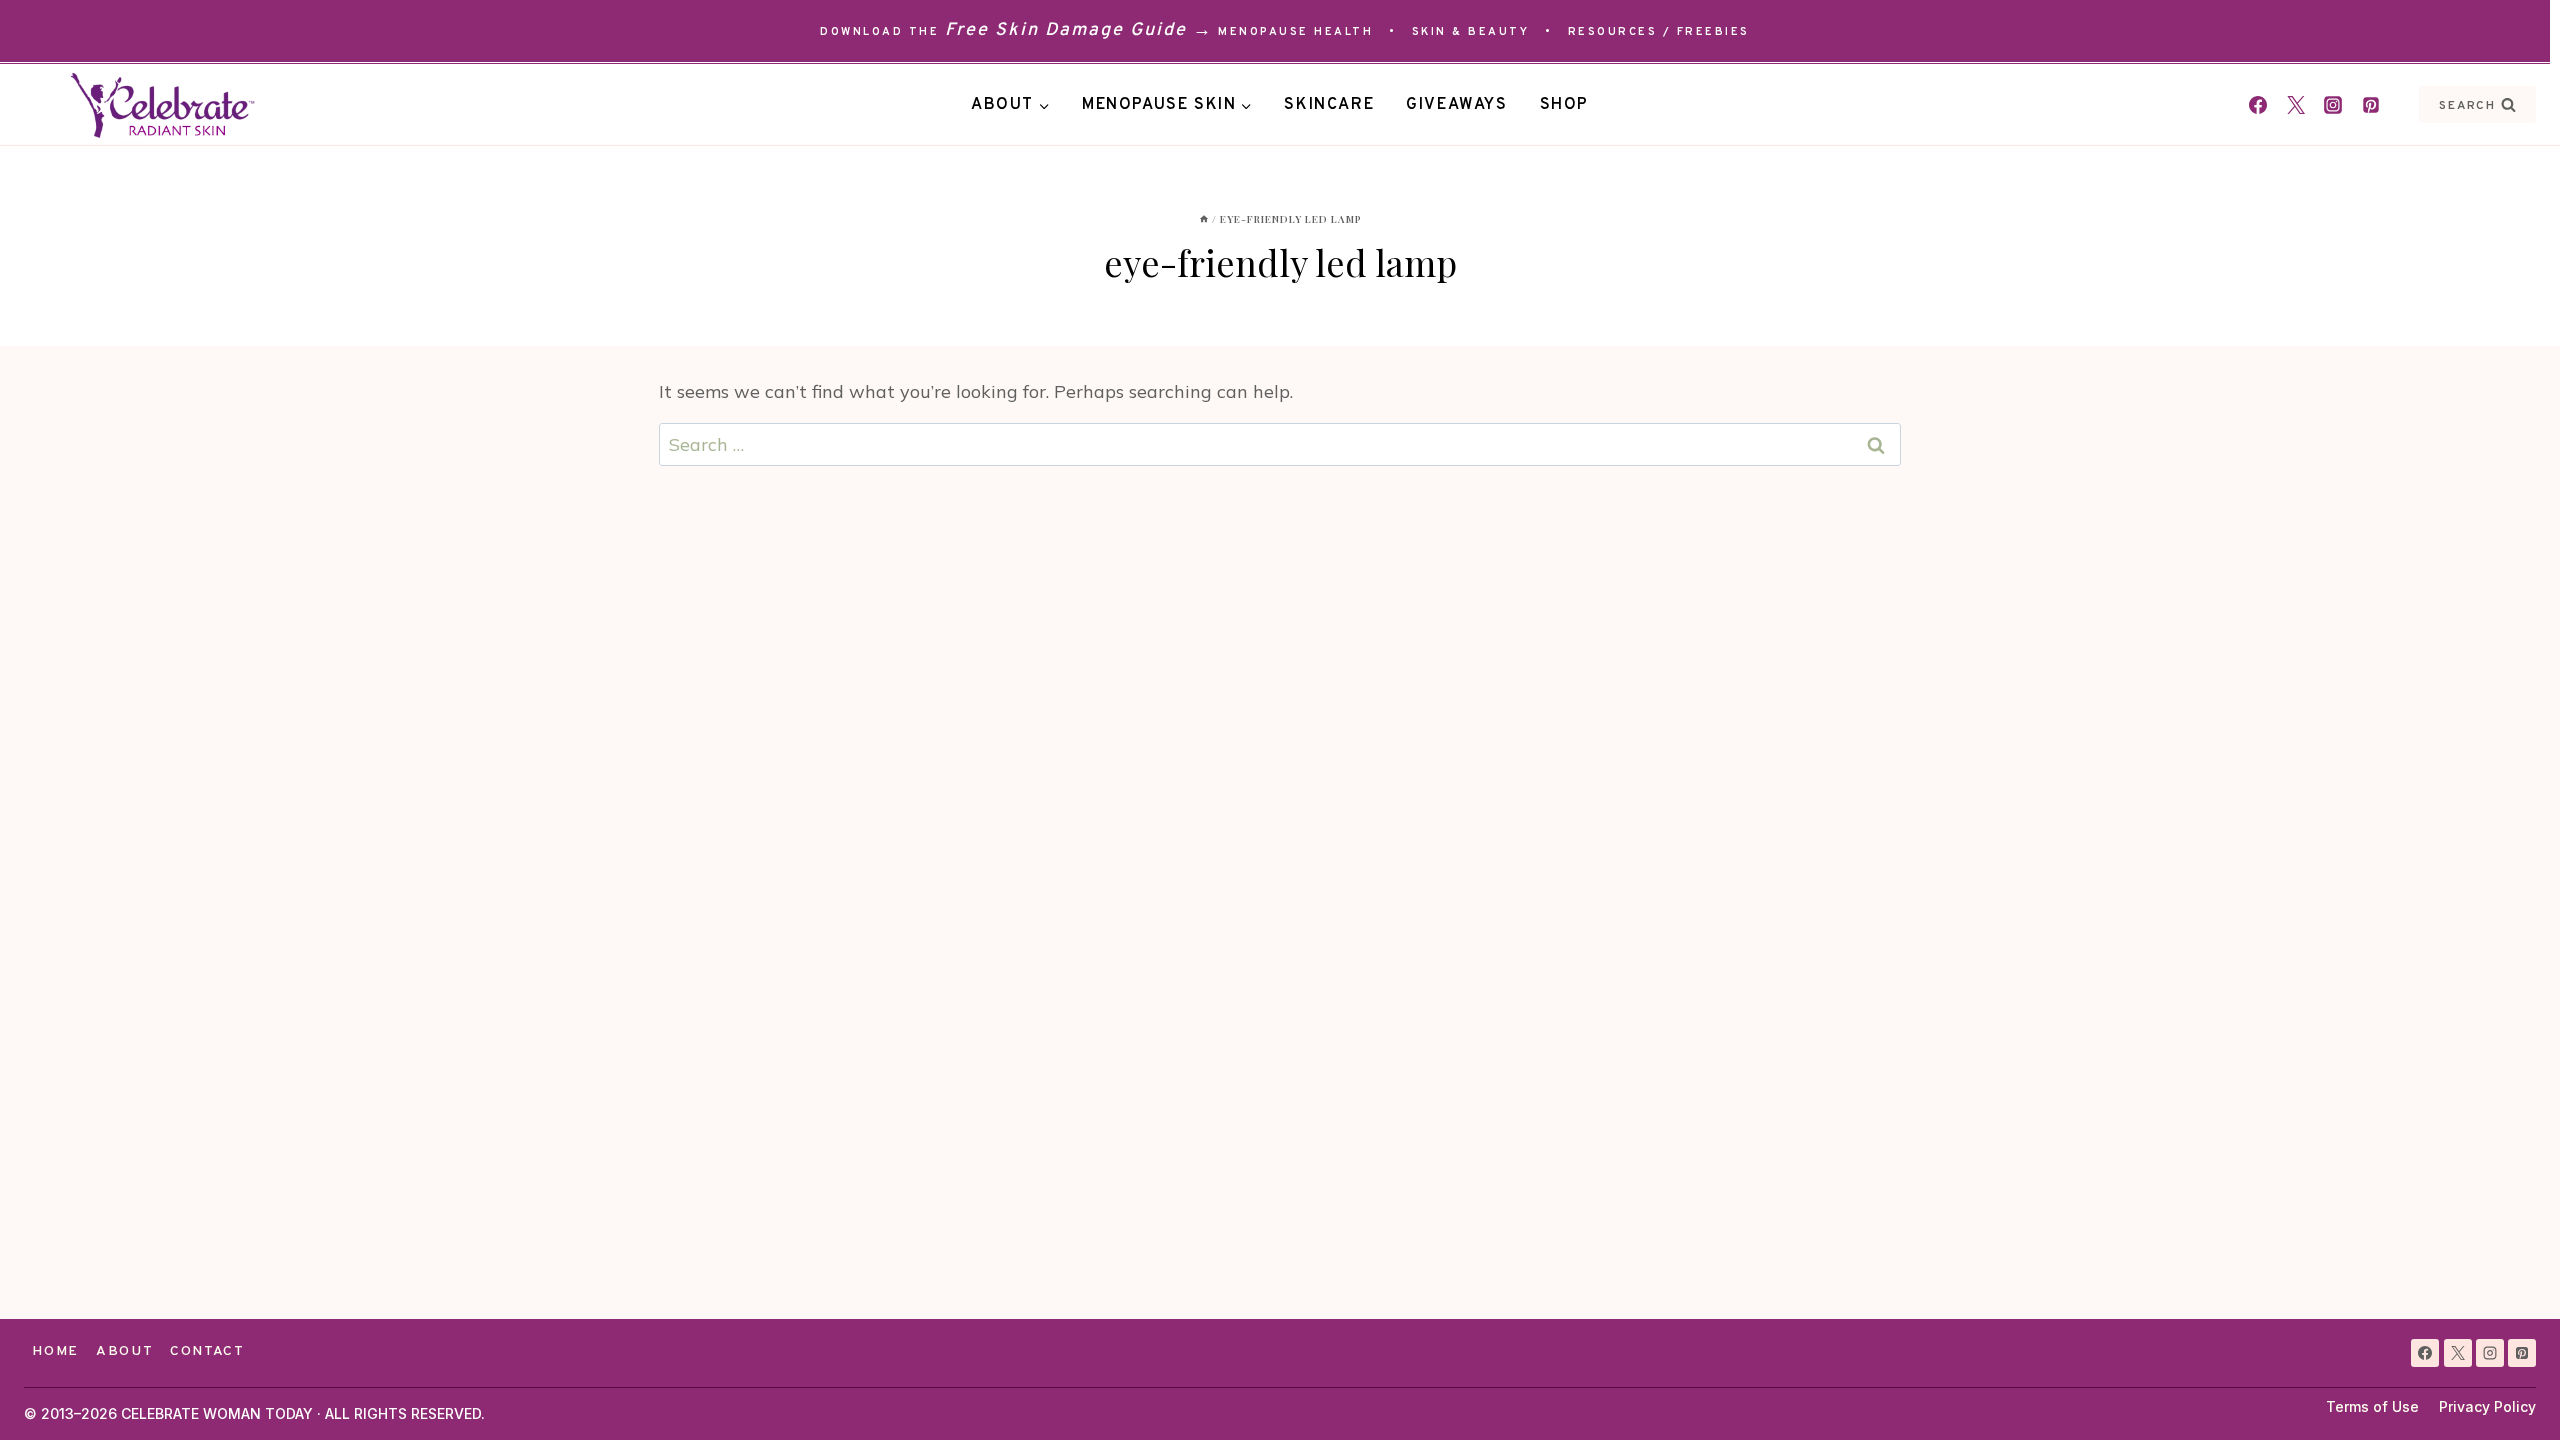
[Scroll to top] (2508, 1388)
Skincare (1329, 105)
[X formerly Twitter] (2296, 105)
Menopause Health (1295, 32)
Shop (1564, 105)
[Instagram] (2333, 105)
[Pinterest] (2371, 105)
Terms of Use (2372, 1406)
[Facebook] (2258, 105)
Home (55, 1351)
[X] (2458, 1353)
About (124, 1351)
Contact (207, 1351)
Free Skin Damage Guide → (1079, 30)
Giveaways (1456, 105)
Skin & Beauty (1471, 32)
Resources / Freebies (1659, 32)
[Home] (1204, 219)
